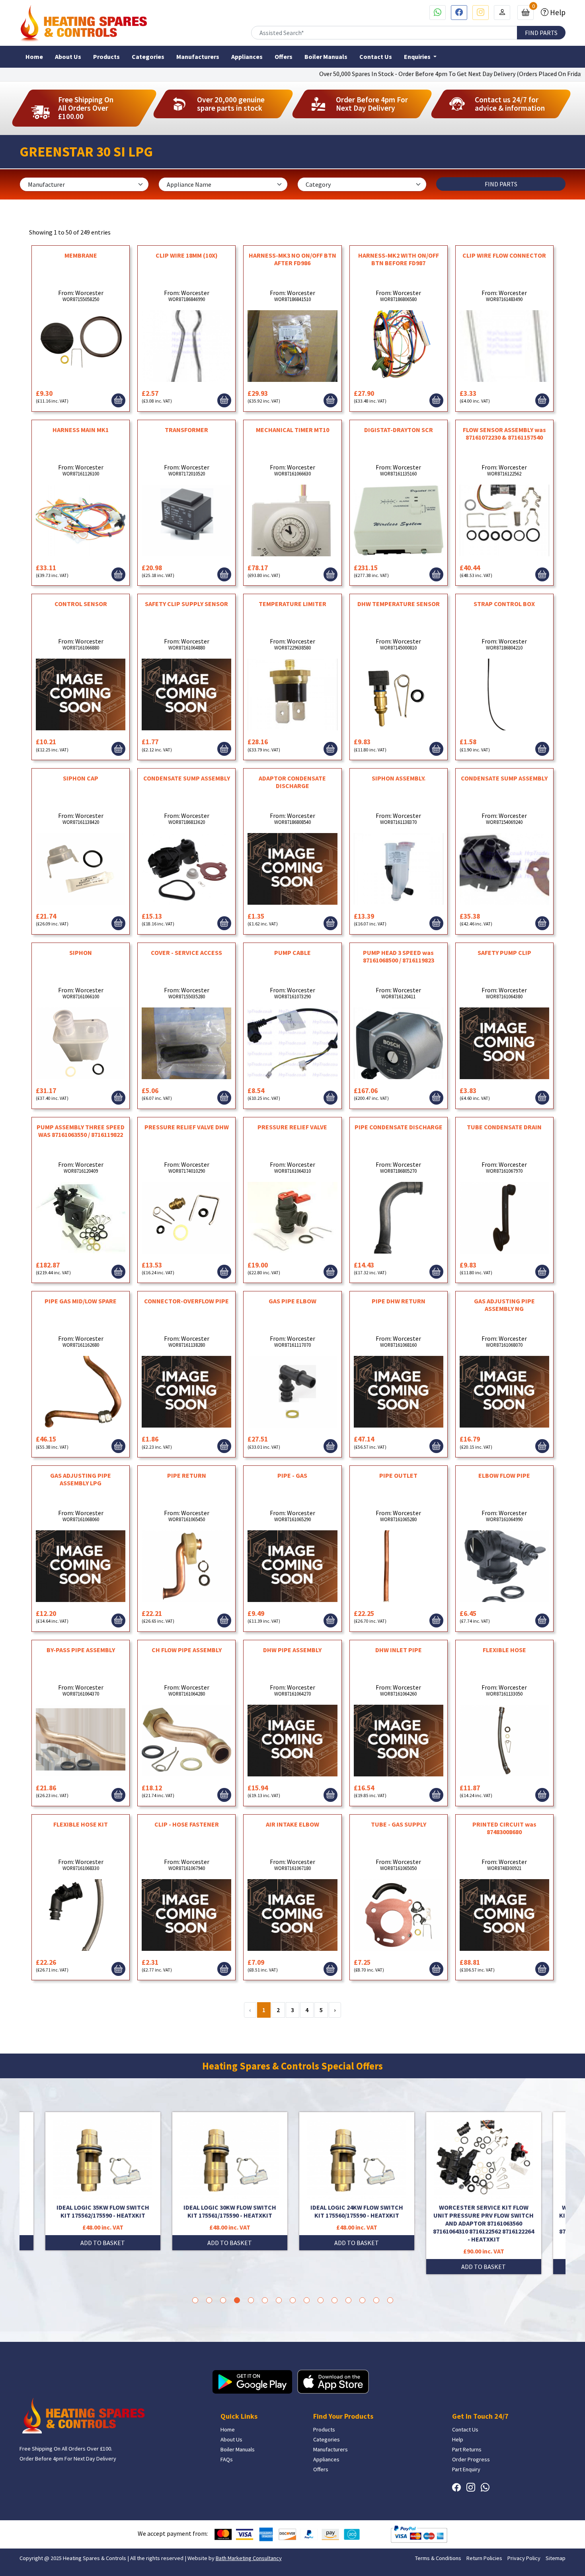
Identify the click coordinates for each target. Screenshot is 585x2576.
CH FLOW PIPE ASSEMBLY (187, 1650)
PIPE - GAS (292, 1475)
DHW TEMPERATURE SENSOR (399, 604)
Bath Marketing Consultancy (249, 2558)
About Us (68, 57)
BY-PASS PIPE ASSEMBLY (81, 1650)
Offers (284, 57)
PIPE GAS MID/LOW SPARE (81, 1301)
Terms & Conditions (438, 2558)
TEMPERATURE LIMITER (292, 604)
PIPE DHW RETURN (399, 1301)
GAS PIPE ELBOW (292, 1301)
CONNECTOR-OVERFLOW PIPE (186, 1301)
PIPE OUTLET (398, 1475)
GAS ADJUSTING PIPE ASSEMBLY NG (504, 1305)
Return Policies (484, 2558)
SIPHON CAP (81, 778)
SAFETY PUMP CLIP (504, 953)
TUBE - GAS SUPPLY (399, 1824)
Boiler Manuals (326, 57)
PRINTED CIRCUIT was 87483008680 (504, 1828)
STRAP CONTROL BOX (504, 604)
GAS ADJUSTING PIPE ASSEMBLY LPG (81, 1479)
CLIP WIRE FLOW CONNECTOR (504, 255)
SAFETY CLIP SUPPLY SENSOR (186, 604)
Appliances (247, 57)
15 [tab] (390, 2300)
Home (34, 57)
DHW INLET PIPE (399, 1650)
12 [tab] (348, 2300)
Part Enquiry (466, 2469)
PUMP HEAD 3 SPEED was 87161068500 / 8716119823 (399, 956)
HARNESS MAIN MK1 (81, 430)
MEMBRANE (81, 255)
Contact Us (376, 57)
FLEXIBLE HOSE (504, 1650)
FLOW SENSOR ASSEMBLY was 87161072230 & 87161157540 (504, 433)
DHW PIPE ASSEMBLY (292, 1650)
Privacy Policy (524, 2558)
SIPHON (81, 953)
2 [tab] (209, 2300)
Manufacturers (198, 57)
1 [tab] (195, 2300)
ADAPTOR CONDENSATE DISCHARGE (292, 782)
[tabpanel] (357, 2193)
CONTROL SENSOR (81, 604)
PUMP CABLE (292, 953)
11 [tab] (334, 2300)
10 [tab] (321, 2300)
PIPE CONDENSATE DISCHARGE (399, 1127)
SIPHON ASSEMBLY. (399, 778)
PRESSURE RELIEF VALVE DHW (187, 1127)
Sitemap (556, 2558)
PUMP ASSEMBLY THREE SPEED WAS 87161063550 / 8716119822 (81, 1131)
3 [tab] (223, 2300)
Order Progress (471, 2459)
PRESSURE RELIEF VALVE (292, 1127)
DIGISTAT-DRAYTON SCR (399, 430)
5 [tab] (251, 2300)
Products (106, 57)
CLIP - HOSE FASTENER (187, 1824)
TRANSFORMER (186, 430)
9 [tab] (307, 2300)
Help (557, 12)
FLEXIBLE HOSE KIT (81, 1824)
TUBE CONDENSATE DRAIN (504, 1127)
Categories (148, 57)
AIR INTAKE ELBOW (292, 1824)
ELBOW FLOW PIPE (504, 1475)
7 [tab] (279, 2300)
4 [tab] (237, 2300)
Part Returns (467, 2449)
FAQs (227, 2459)
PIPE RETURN (187, 1475)
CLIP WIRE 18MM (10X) (187, 255)
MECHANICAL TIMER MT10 (292, 430)
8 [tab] (293, 2300)
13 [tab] (362, 2300)
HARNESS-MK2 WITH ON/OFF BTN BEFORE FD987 (399, 259)
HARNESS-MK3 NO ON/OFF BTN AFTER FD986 (292, 259)
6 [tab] (265, 2300)
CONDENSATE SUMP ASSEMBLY (187, 778)
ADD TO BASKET (103, 2243)
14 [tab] (376, 2300)
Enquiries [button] (418, 57)
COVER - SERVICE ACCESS (186, 953)
